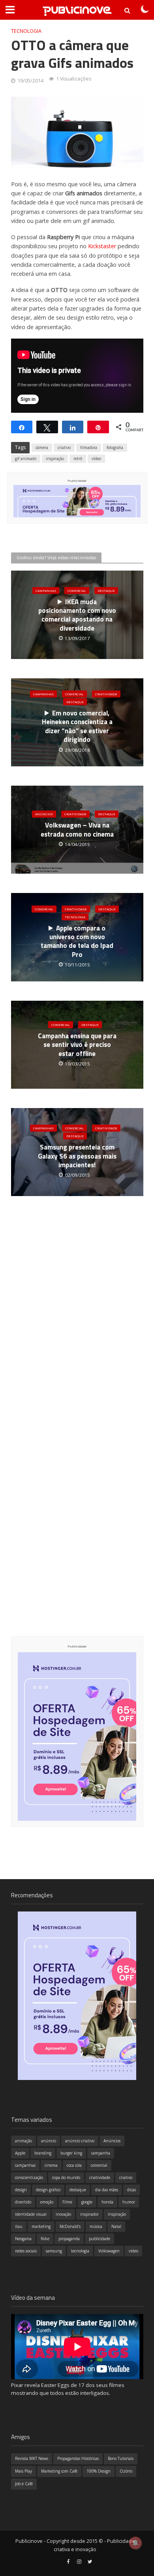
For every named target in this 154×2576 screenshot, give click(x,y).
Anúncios (44, 814)
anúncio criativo (80, 2141)
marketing (41, 2226)
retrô (78, 459)
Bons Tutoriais (121, 2458)
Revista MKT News (32, 2458)
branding (43, 2153)
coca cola (74, 2165)
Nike (45, 2239)
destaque (78, 2190)
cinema (51, 2165)
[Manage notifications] (135, 2543)
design (21, 2190)
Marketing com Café (59, 2471)
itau (19, 2226)
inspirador (89, 2214)
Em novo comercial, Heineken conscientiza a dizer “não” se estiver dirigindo (77, 726)
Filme (67, 2202)
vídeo (96, 459)
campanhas (25, 2165)
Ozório (126, 2471)
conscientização (29, 2177)
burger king (71, 2153)
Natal (116, 2226)
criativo (64, 447)
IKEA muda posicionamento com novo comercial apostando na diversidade (77, 615)
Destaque (106, 590)
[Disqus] (77, 1330)
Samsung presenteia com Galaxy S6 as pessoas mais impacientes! (77, 1156)
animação (23, 2141)
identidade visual (31, 2214)
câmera (42, 447)
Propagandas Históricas (78, 2458)
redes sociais (26, 2251)
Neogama (23, 2239)
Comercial (77, 590)
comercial (99, 2165)
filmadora (89, 447)
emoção (47, 2202)
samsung (54, 2251)
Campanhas (46, 590)
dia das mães (107, 2190)
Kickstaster (102, 246)
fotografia (115, 447)
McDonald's (70, 2226)
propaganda (69, 2239)
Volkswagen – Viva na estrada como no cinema (77, 830)
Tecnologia (26, 31)
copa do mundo (66, 2177)
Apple (20, 2153)
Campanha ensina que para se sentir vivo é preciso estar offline (77, 1045)
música (96, 2226)
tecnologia (80, 2251)
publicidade (100, 2239)
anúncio (49, 2141)
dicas (131, 2190)
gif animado (26, 459)
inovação (63, 2214)
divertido (23, 2202)
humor (129, 2202)
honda (107, 2202)
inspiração (55, 459)
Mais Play (23, 2471)
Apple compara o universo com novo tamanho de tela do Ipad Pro (77, 941)
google (87, 2202)
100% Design (99, 2471)
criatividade (100, 2177)
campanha (101, 2153)
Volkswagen (109, 2251)
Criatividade (106, 694)
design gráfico (48, 2190)
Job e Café (24, 2484)
